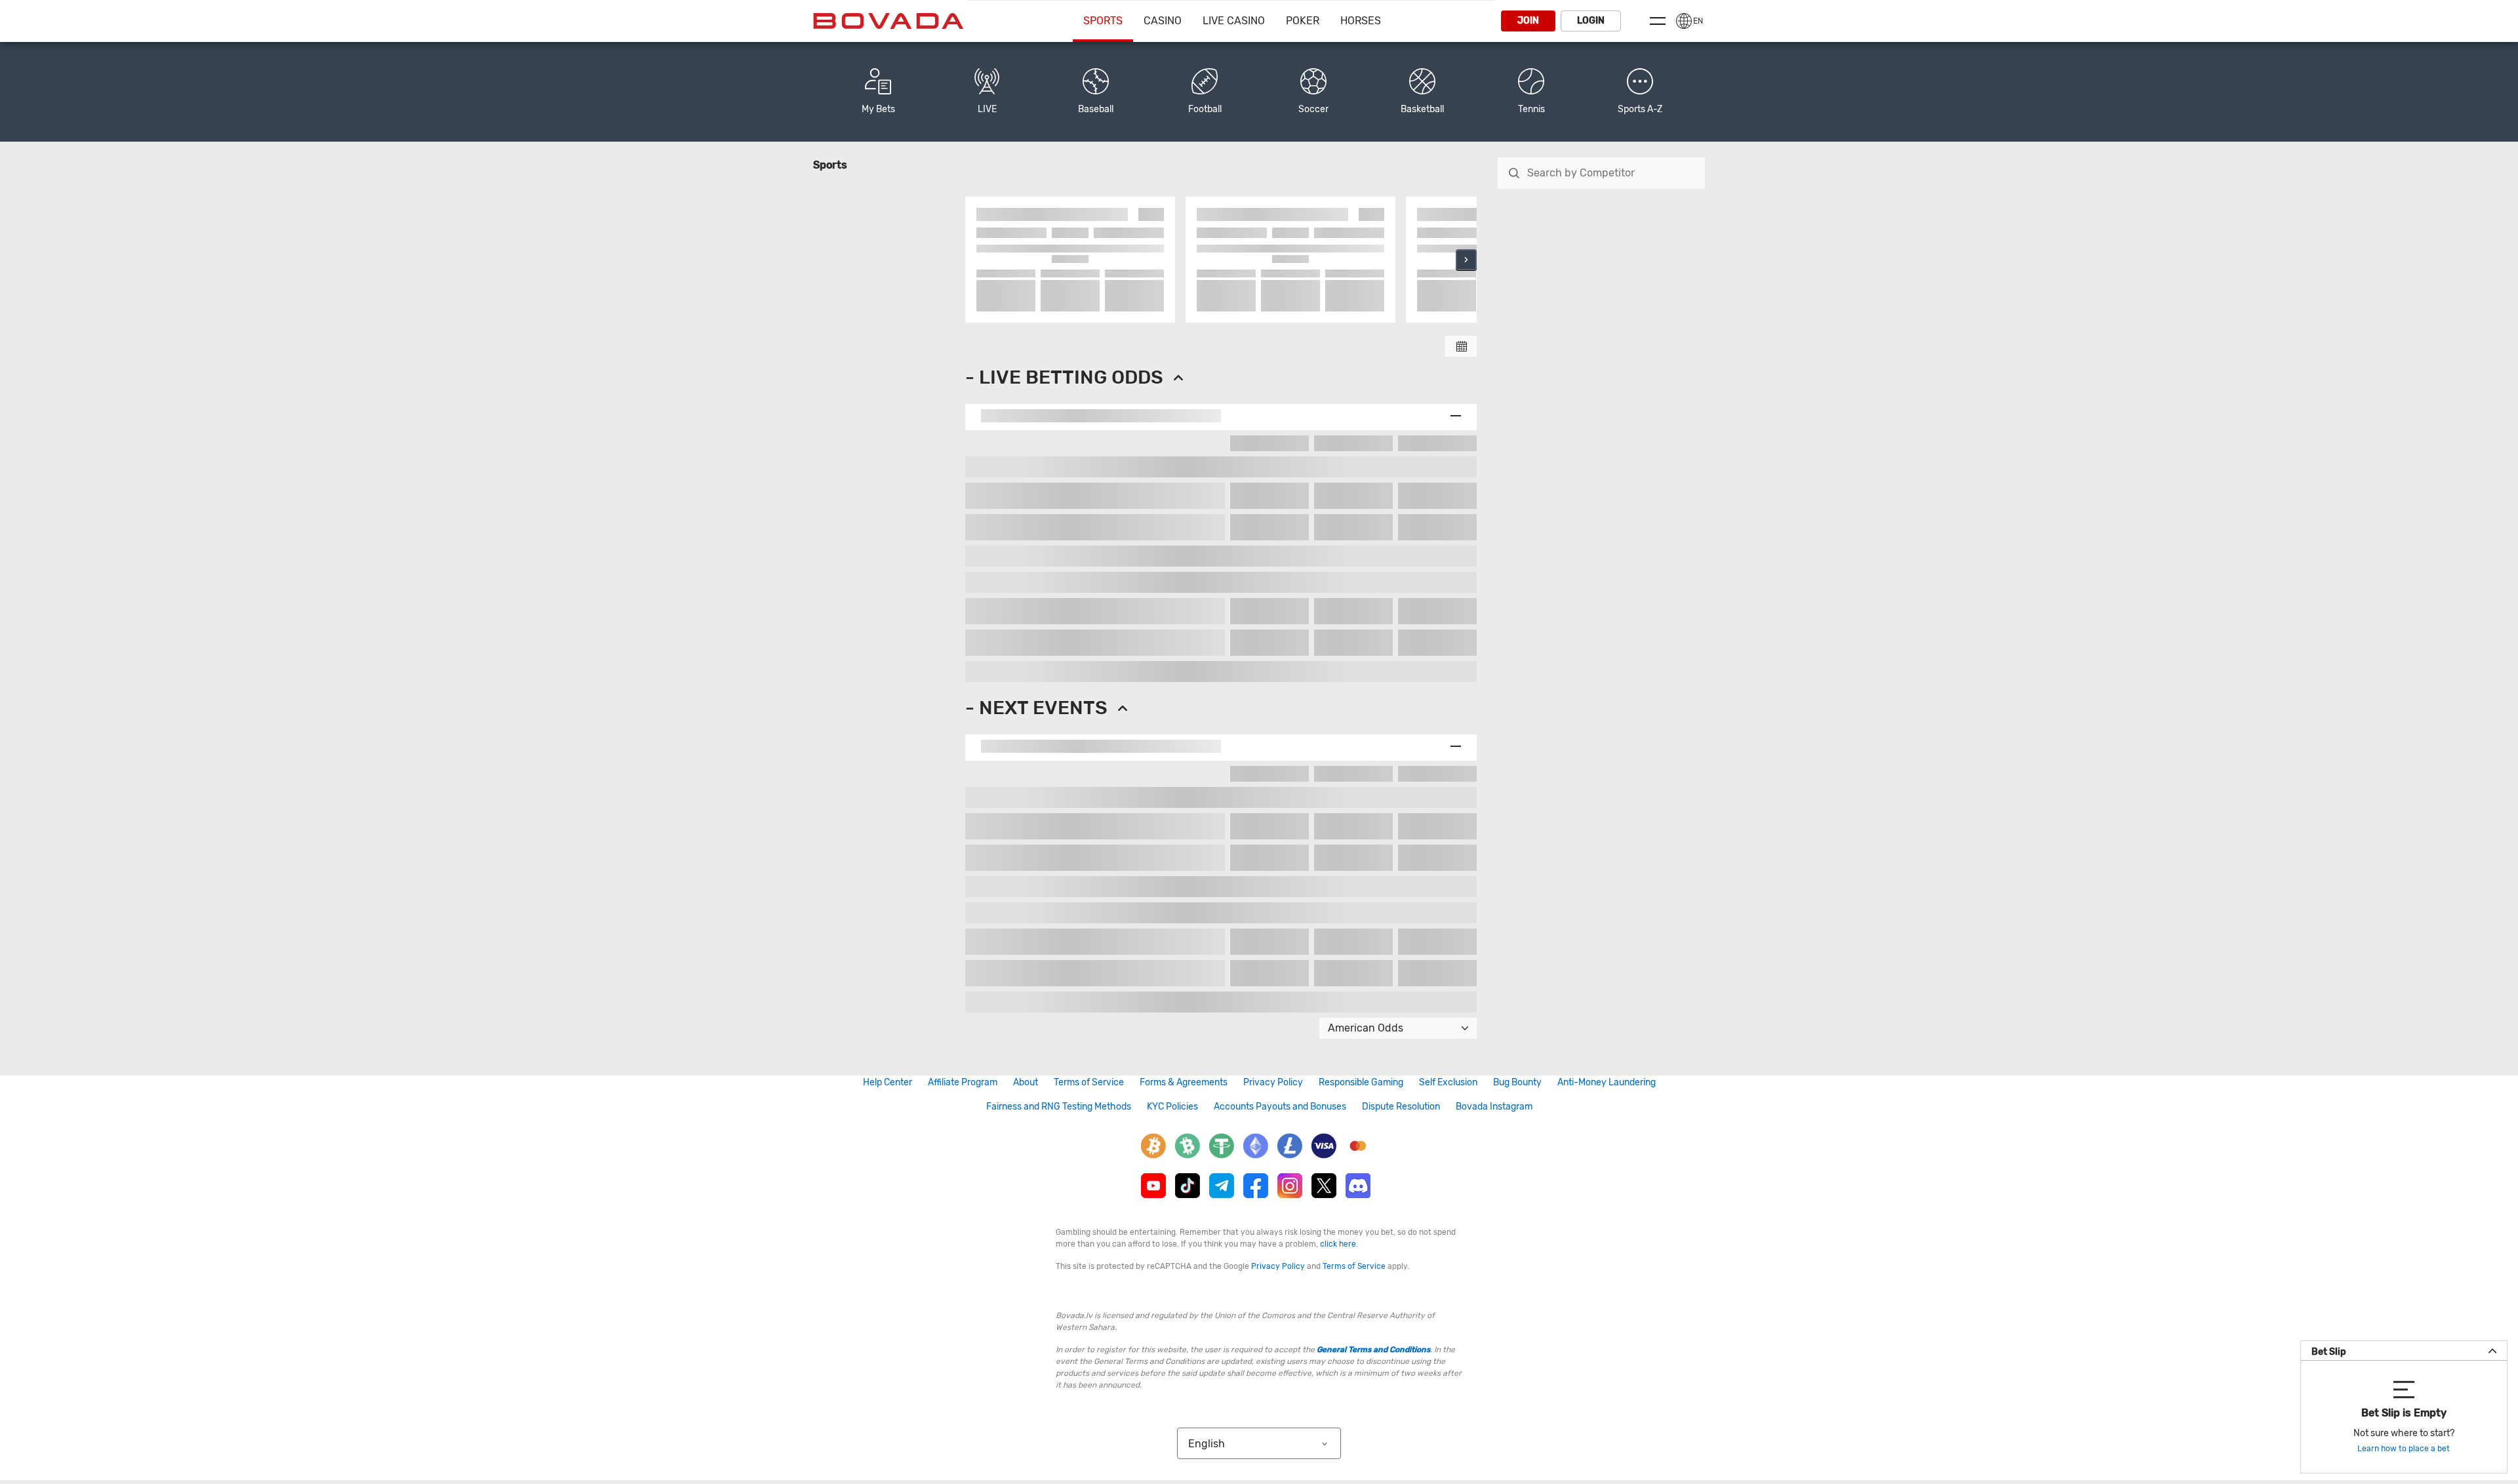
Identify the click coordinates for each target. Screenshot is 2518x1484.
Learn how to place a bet (2404, 1449)
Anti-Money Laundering (1607, 1082)
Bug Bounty (1517, 1082)
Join (1528, 21)
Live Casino (1234, 21)
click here (1338, 1244)
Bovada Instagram (1494, 1107)
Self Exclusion (1448, 1082)
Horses (1361, 21)
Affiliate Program (963, 1082)
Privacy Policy (1273, 1082)
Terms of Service (1089, 1082)
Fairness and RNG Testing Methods (1059, 1107)
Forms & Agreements (1184, 1082)
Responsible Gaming (1361, 1082)
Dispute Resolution (1401, 1107)
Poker (1303, 21)
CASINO (1163, 21)
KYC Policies (1172, 1107)
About (1026, 1082)
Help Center (888, 1082)
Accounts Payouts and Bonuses (1280, 1107)
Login (1591, 21)
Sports (1103, 21)
